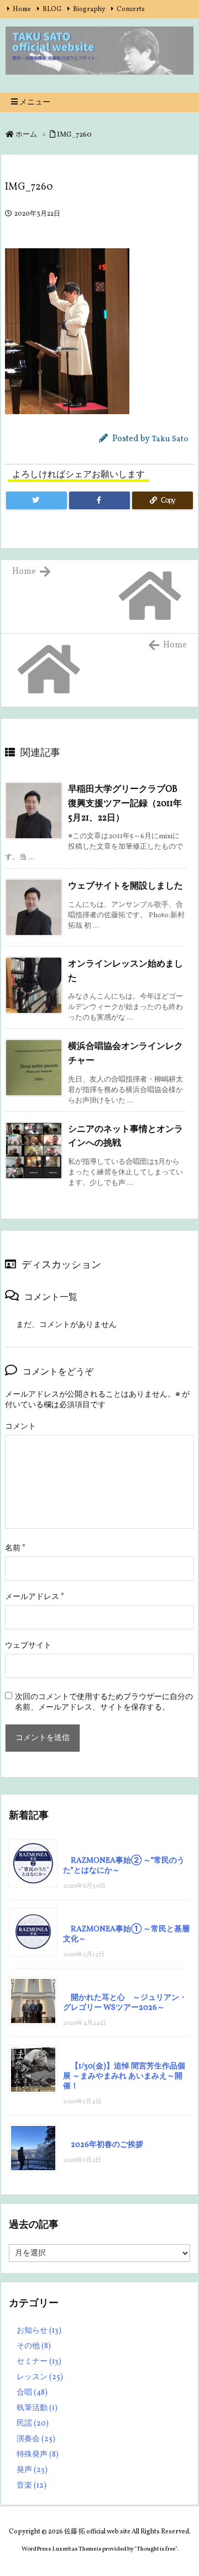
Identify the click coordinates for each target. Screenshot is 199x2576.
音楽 (32, 2486)
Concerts (131, 9)
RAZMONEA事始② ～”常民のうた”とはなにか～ (124, 1866)
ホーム (26, 135)
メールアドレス (35, 1597)
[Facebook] (99, 500)
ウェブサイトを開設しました (125, 886)
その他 (34, 2346)
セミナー (39, 2362)
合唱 (32, 2393)
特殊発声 (38, 2455)
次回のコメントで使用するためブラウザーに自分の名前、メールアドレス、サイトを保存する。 (104, 1702)
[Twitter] (36, 500)
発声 (32, 2470)
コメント (20, 1427)
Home (22, 9)
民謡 (33, 2424)
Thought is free (156, 2549)
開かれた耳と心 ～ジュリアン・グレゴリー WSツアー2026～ (125, 2003)
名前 (15, 1548)
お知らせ (39, 2331)
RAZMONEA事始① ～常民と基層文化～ (126, 1934)
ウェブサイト (28, 1646)
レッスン (40, 2377)
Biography (89, 9)
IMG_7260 (74, 135)
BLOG (52, 9)
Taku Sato (170, 439)
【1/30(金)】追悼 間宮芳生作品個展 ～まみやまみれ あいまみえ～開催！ (124, 2076)
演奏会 (36, 2439)
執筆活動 (37, 2408)
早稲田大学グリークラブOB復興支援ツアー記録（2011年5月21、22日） (125, 804)
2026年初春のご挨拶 (107, 2145)
